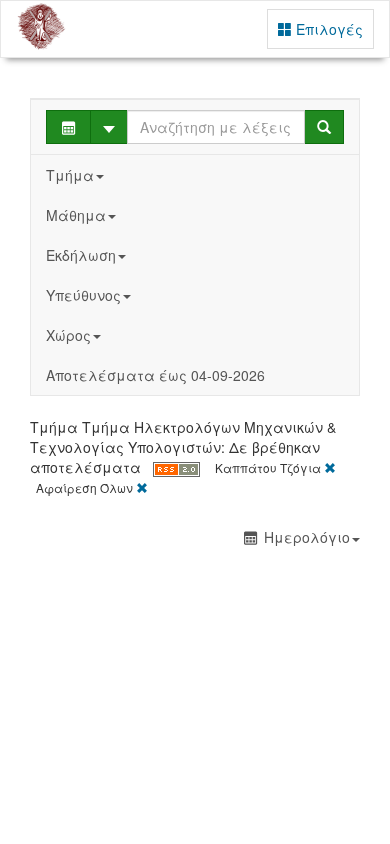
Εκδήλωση (81, 255)
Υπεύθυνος (83, 295)
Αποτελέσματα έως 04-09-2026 (155, 375)
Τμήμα (70, 175)
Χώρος (68, 335)
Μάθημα (76, 215)
